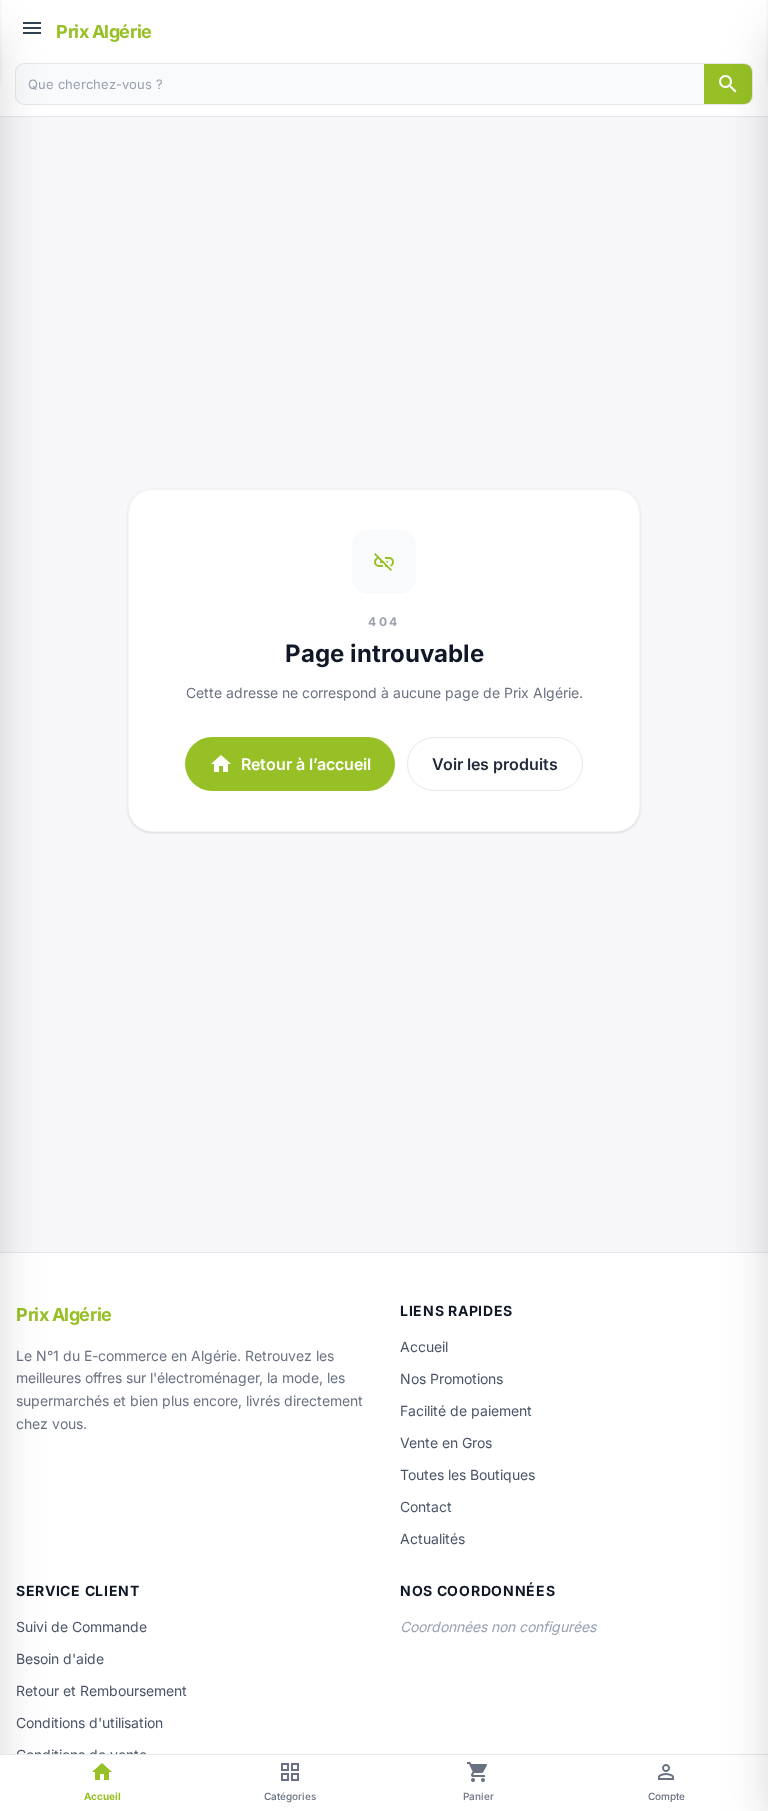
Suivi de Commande (81, 1626)
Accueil (424, 1346)
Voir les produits (495, 764)
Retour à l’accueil (290, 764)
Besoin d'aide (60, 1658)
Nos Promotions (451, 1378)
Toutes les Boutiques (467, 1474)
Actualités (432, 1538)
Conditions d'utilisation (89, 1722)
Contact (426, 1506)
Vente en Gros (446, 1442)
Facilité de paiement (466, 1410)
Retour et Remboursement (101, 1690)
